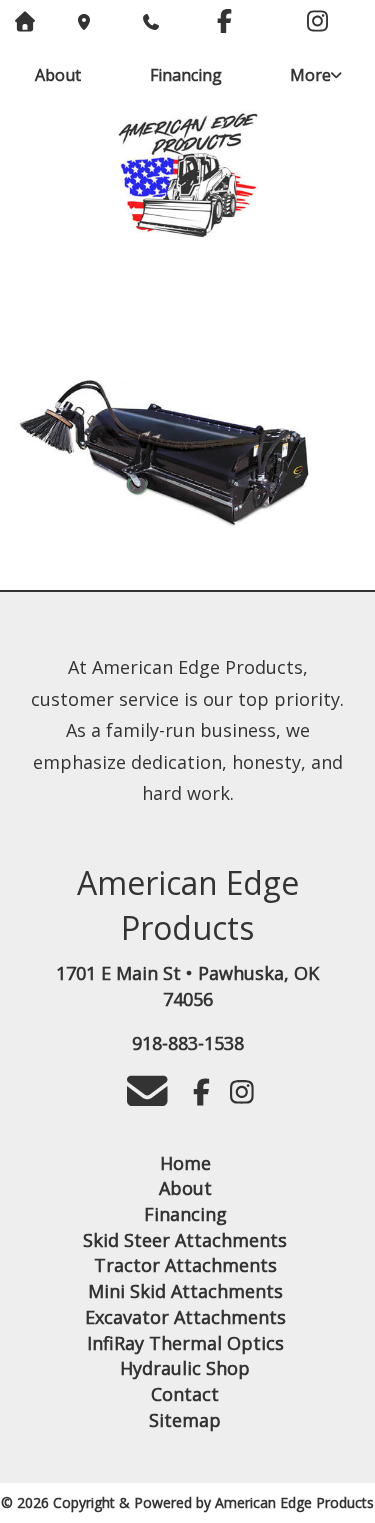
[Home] (187, 177)
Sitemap (185, 1420)
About (58, 75)
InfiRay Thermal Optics (185, 1343)
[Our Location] (83, 22)
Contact (185, 1394)
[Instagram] (317, 24)
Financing (186, 75)
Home (185, 1163)
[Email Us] (147, 1095)
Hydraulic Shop (185, 1368)
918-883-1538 (188, 1043)
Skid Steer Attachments (185, 1240)
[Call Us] (148, 22)
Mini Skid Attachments (185, 1291)
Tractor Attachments (185, 1265)
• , (187, 986)
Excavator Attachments (185, 1317)
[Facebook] (224, 24)
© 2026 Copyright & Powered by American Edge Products (187, 1502)
